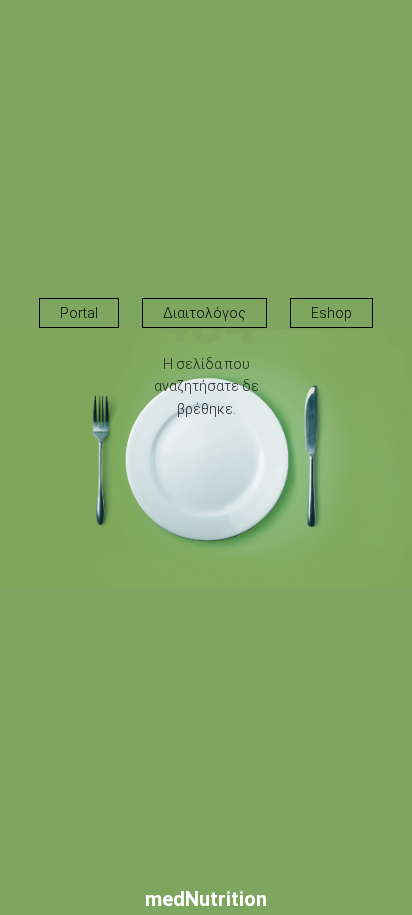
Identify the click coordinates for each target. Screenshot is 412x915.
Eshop (331, 313)
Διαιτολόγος (204, 313)
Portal (79, 313)
